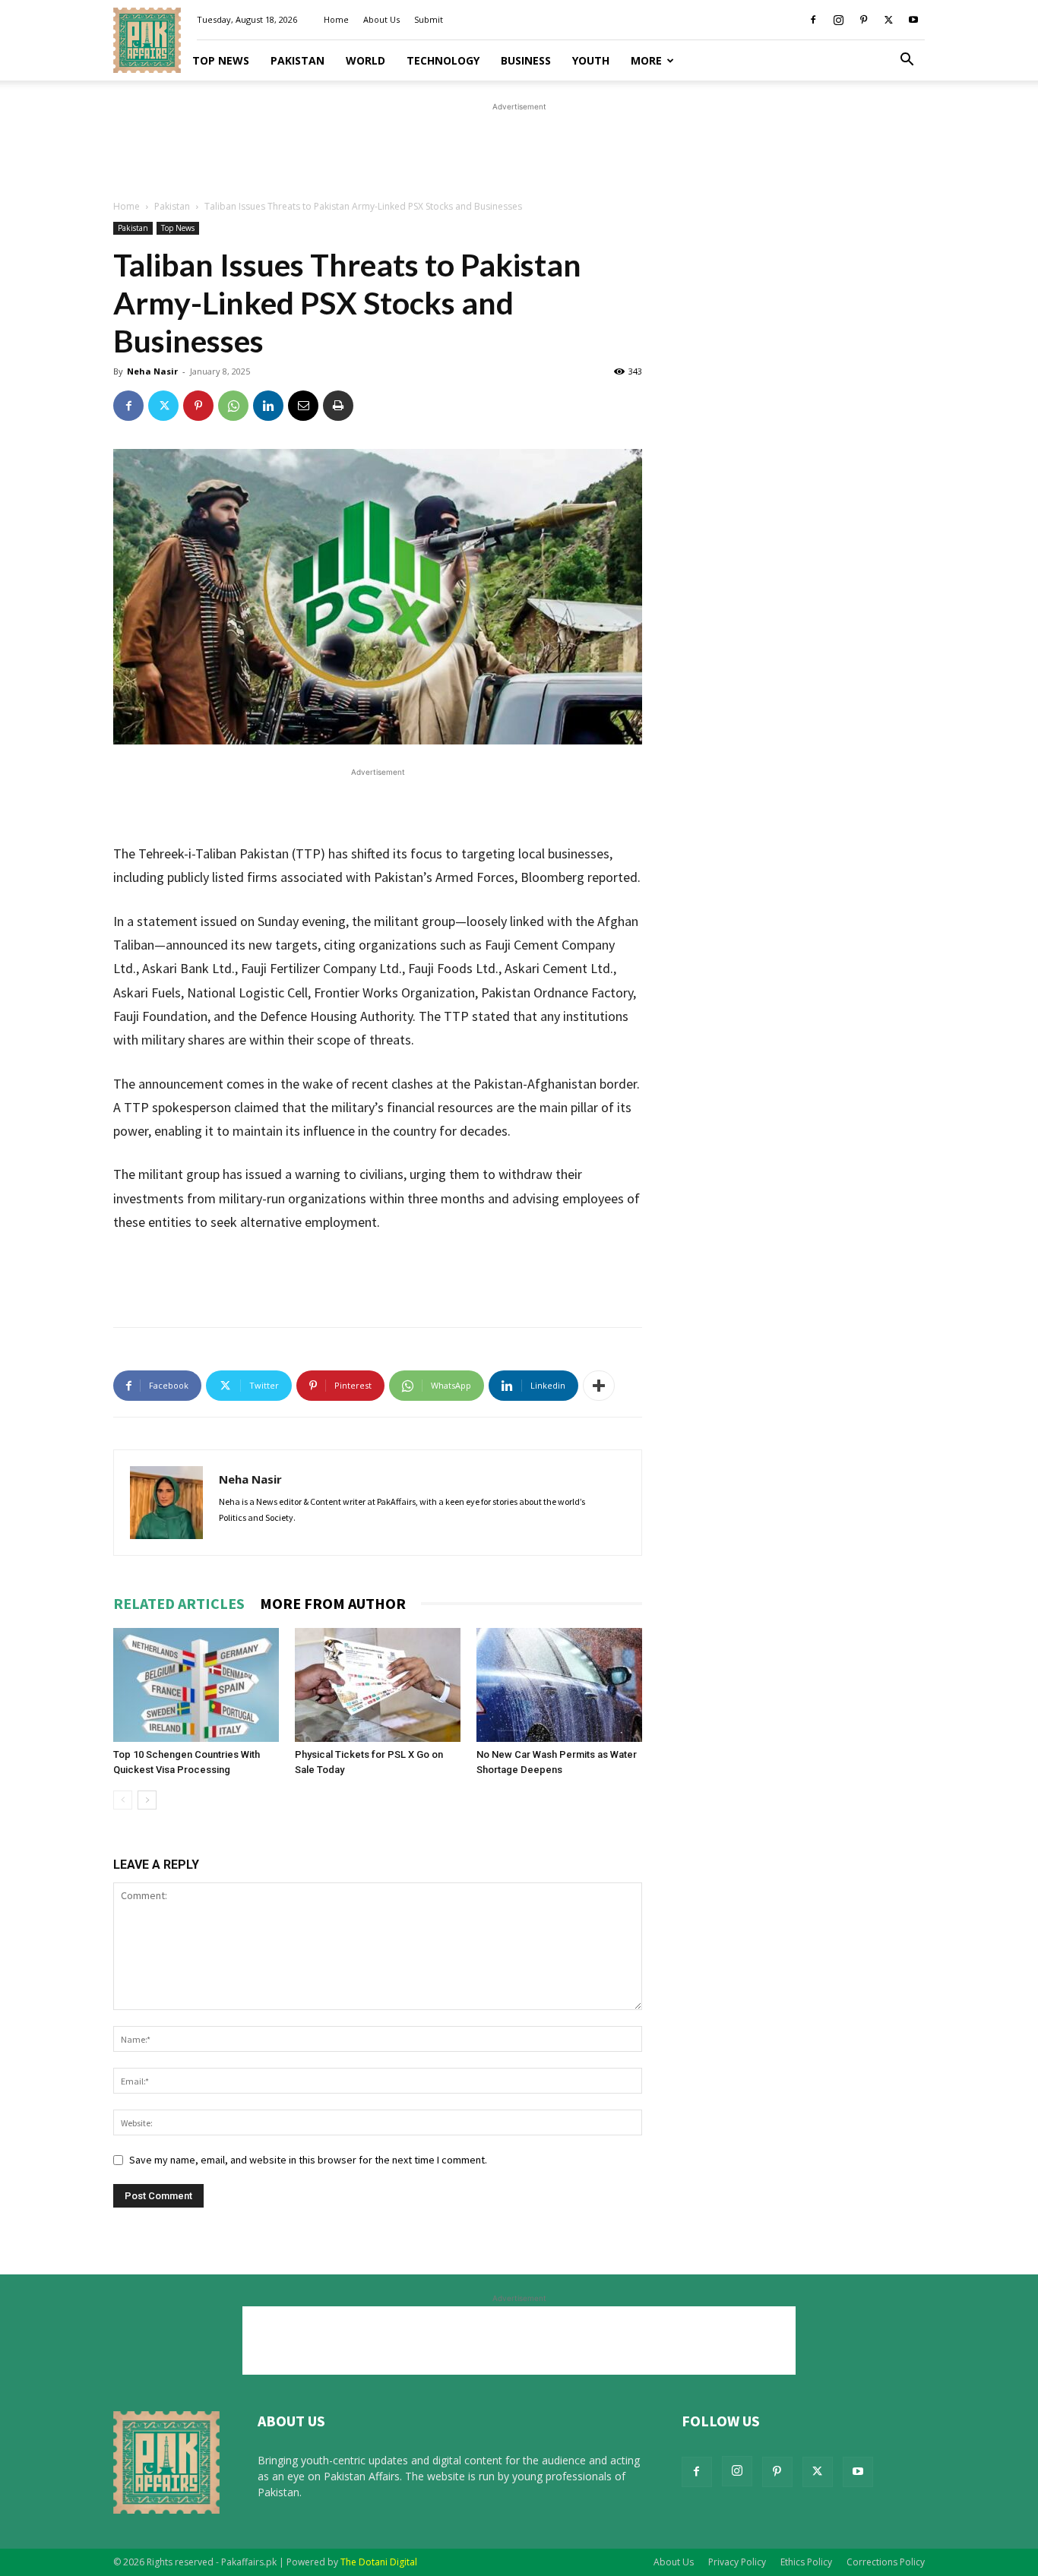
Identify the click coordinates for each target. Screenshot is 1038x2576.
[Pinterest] (863, 20)
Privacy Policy (737, 2562)
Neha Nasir (152, 371)
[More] (599, 1386)
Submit (429, 19)
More (646, 60)
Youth (591, 60)
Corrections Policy (886, 2562)
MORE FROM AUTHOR (333, 1603)
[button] (907, 61)
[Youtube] (913, 20)
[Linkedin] (268, 406)
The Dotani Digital (379, 2562)
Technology (443, 60)
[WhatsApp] (233, 406)
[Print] (338, 406)
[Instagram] (838, 20)
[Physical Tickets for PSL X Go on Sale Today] (378, 1685)
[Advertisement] (519, 149)
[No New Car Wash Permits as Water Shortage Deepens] (559, 1685)
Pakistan (297, 60)
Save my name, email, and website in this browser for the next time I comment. (308, 2160)
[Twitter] (888, 20)
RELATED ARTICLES (179, 1603)
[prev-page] (123, 1800)
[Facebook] (813, 20)
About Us (381, 19)
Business (526, 60)
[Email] (303, 406)
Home (336, 19)
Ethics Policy (806, 2562)
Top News (221, 60)
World (366, 60)
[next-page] (147, 1800)
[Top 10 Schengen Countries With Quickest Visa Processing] (196, 1685)
